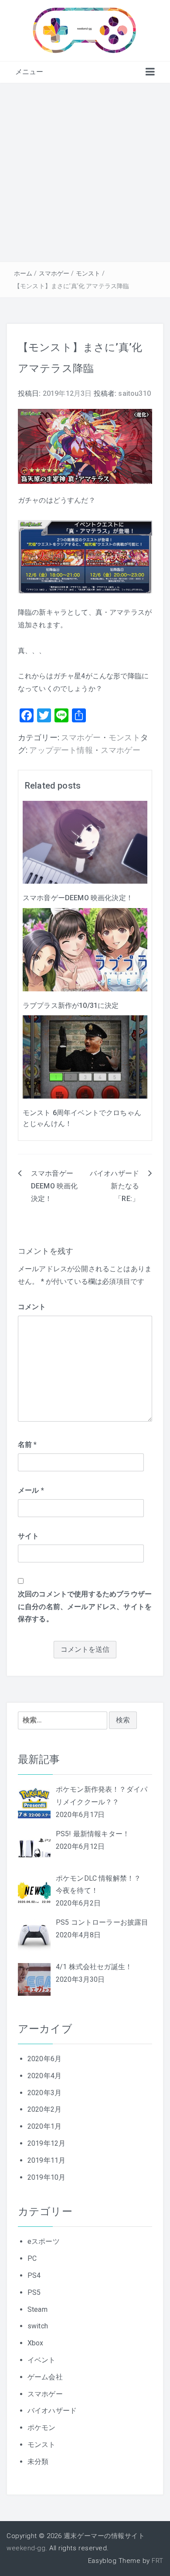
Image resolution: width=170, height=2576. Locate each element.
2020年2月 (44, 2109)
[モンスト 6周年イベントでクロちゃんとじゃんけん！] (85, 1057)
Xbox (36, 2343)
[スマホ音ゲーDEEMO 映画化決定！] (85, 842)
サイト (28, 1536)
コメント (32, 1307)
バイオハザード (52, 2411)
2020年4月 (44, 2076)
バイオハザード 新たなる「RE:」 (114, 1186)
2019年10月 (46, 2177)
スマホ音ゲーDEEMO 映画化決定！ (78, 898)
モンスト (88, 273)
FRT (158, 2561)
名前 (27, 1445)
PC (32, 2258)
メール (31, 1490)
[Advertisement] (85, 172)
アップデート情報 (61, 750)
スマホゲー (54, 273)
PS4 (34, 2275)
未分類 (38, 2462)
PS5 (34, 2292)
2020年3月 (44, 2093)
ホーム (23, 273)
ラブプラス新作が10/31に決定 (71, 1006)
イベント (42, 2360)
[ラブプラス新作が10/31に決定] (85, 949)
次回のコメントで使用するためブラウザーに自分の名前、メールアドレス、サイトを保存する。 (85, 1607)
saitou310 (134, 393)
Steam (37, 2309)
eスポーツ (44, 2241)
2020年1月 (44, 2126)
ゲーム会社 (45, 2377)
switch (38, 2326)
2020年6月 (44, 2059)
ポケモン (42, 2428)
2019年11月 (46, 2160)
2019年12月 (46, 2143)
